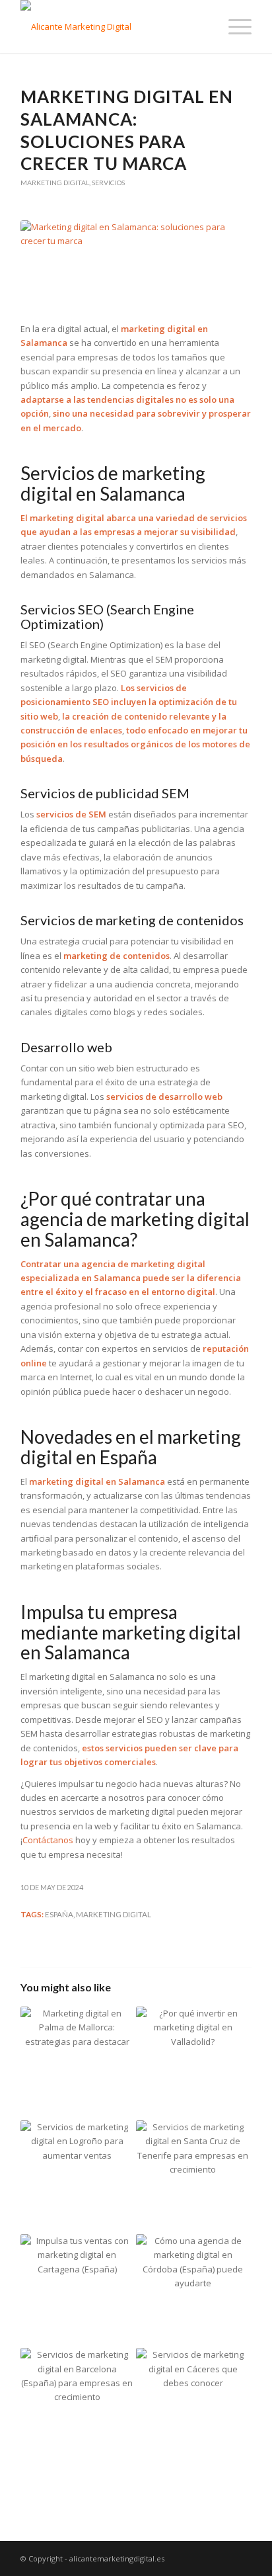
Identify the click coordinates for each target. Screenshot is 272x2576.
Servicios (108, 183)
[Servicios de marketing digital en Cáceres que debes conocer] (193, 2405)
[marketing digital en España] (136, 264)
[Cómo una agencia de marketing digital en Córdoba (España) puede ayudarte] (193, 2291)
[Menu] (233, 26)
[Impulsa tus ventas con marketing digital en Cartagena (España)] (77, 2291)
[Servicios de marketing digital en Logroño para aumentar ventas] (77, 2177)
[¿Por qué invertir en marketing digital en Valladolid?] (193, 2063)
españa (59, 1914)
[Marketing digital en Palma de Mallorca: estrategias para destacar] (77, 2063)
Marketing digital (55, 183)
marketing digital (114, 1914)
